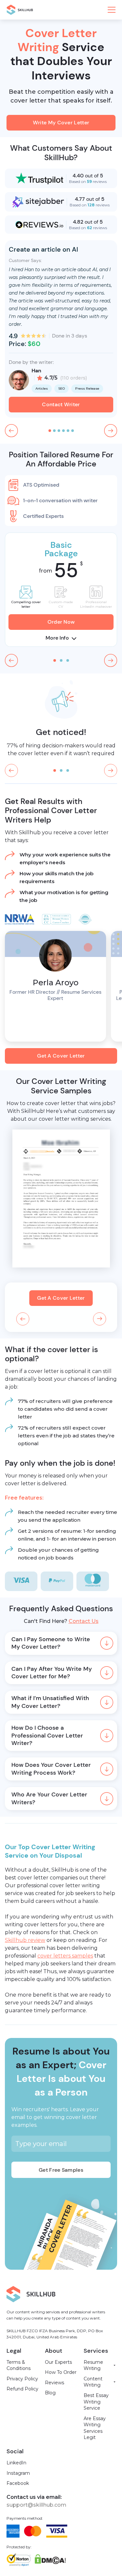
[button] (112, 10)
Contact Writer (61, 404)
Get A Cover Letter (61, 1056)
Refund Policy (22, 2389)
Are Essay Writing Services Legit (95, 2428)
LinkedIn (16, 2463)
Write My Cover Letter (61, 123)
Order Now (61, 622)
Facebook (18, 2483)
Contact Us (84, 1621)
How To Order (61, 2372)
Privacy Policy (22, 2379)
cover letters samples (65, 1956)
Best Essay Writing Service (96, 2402)
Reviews (54, 2383)
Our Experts (58, 2362)
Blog (50, 2393)
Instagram (18, 2473)
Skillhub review (25, 1940)
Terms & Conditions (19, 2365)
